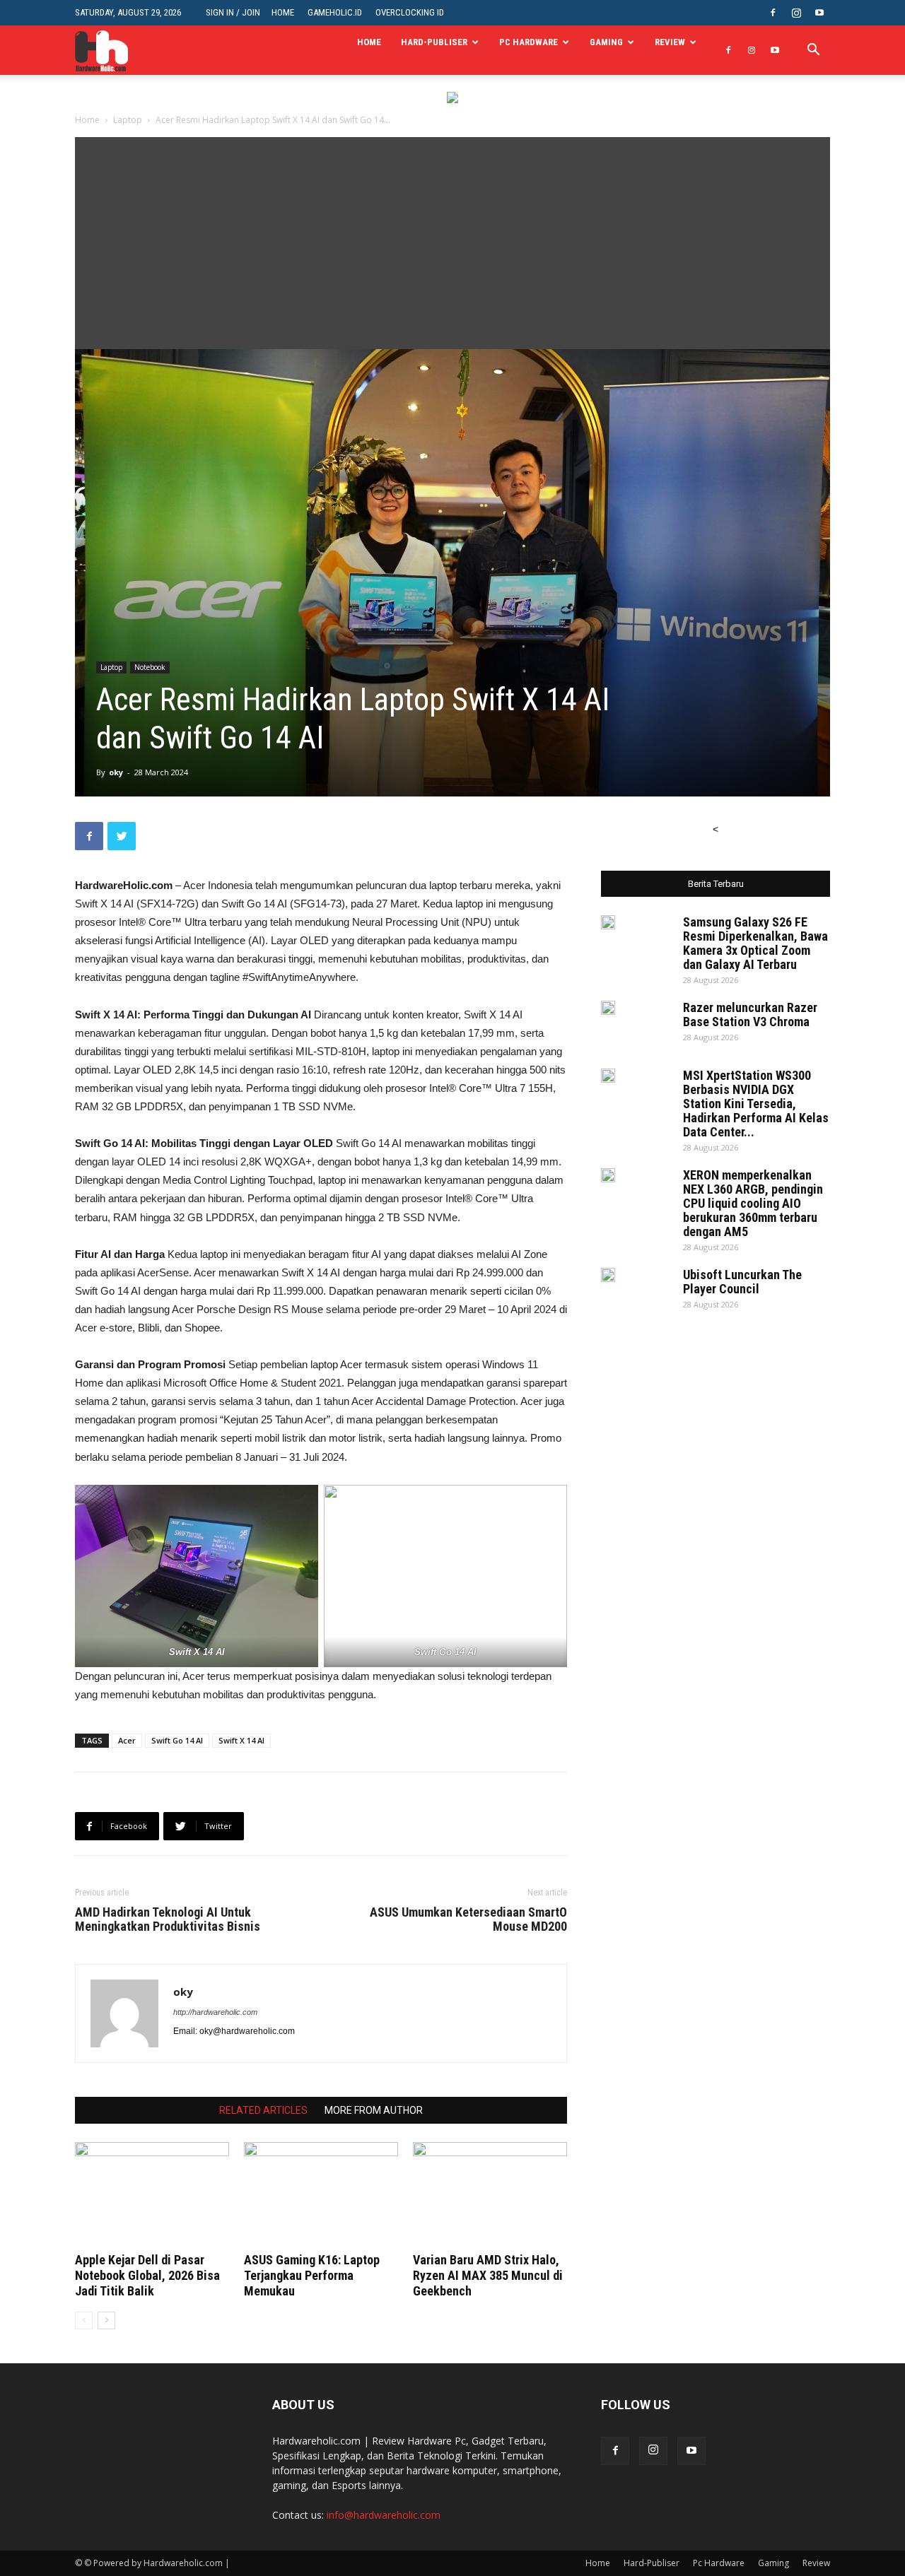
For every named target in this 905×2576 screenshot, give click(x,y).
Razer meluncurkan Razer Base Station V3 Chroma (750, 1014)
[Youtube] (819, 13)
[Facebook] (773, 13)
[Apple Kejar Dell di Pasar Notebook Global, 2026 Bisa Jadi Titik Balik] (152, 2195)
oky (116, 772)
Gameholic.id (335, 12)
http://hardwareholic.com (215, 2012)
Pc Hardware (529, 42)
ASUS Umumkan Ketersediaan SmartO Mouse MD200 (468, 1919)
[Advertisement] (452, 243)
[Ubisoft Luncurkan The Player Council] (608, 1275)
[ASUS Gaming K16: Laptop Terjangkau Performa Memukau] (321, 2195)
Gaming (606, 42)
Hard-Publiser (434, 42)
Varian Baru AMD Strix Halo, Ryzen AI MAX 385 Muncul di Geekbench (488, 2275)
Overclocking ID (410, 12)
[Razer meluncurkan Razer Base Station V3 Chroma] (608, 1008)
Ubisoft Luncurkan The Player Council (742, 1282)
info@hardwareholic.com (384, 2515)
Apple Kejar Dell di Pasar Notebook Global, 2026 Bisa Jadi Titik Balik (147, 2275)
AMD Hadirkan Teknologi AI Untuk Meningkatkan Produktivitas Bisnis (168, 1919)
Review (670, 42)
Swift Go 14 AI (177, 1740)
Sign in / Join (233, 12)
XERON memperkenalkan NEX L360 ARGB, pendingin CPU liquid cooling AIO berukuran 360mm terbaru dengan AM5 (753, 1203)
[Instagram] (796, 13)
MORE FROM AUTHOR (374, 2110)
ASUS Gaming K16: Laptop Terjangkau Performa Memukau (312, 2275)
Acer (127, 1740)
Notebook (150, 667)
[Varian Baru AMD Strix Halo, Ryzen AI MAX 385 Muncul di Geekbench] (490, 2195)
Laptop (128, 120)
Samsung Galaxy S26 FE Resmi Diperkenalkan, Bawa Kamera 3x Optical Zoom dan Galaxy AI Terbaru (755, 943)
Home (283, 12)
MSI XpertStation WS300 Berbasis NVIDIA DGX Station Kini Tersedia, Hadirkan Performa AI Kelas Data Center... (756, 1104)
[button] (813, 51)
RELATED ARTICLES (263, 2110)
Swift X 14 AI (241, 1740)
